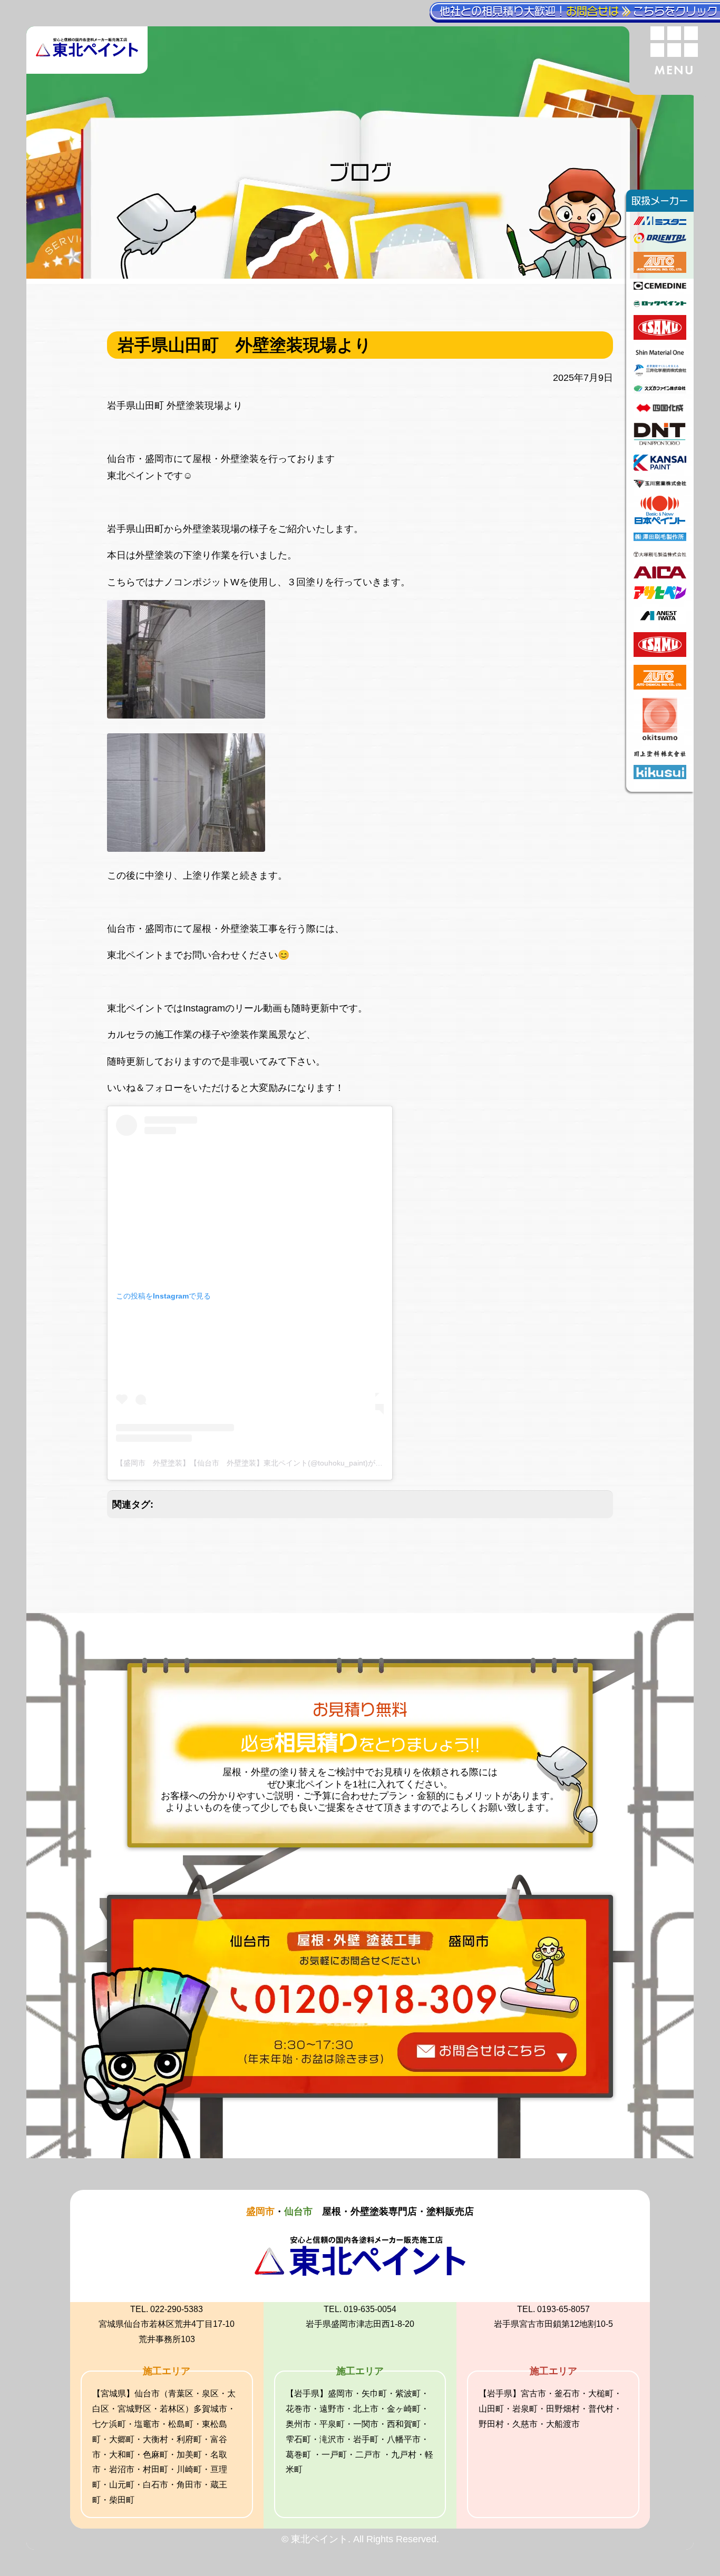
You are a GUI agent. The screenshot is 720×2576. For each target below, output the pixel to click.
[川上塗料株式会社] (660, 754)
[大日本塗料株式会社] (660, 444)
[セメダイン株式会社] (660, 287)
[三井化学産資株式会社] (660, 373)
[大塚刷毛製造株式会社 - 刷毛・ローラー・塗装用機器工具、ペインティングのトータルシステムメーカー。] (660, 555)
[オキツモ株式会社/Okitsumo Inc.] (660, 737)
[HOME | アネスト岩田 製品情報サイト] (660, 621)
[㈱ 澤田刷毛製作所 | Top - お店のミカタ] (660, 538)
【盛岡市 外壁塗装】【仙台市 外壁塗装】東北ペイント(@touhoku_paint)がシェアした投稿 (271, 1463)
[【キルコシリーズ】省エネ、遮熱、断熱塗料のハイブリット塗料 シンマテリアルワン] (660, 353)
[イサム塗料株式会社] (660, 337)
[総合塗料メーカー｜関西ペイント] (660, 468)
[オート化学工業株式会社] (660, 270)
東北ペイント (135, 955)
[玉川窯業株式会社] (660, 485)
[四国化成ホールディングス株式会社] (660, 411)
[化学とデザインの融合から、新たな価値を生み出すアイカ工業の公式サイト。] (660, 575)
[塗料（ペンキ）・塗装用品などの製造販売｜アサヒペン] (660, 596)
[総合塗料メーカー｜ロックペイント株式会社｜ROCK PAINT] (660, 304)
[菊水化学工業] (660, 776)
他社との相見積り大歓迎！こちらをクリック (578, 11)
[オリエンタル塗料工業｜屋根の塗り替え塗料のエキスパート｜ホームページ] (660, 240)
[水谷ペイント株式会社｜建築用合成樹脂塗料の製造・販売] (660, 222)
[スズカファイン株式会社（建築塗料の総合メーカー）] (660, 390)
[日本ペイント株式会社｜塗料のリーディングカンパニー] (660, 521)
